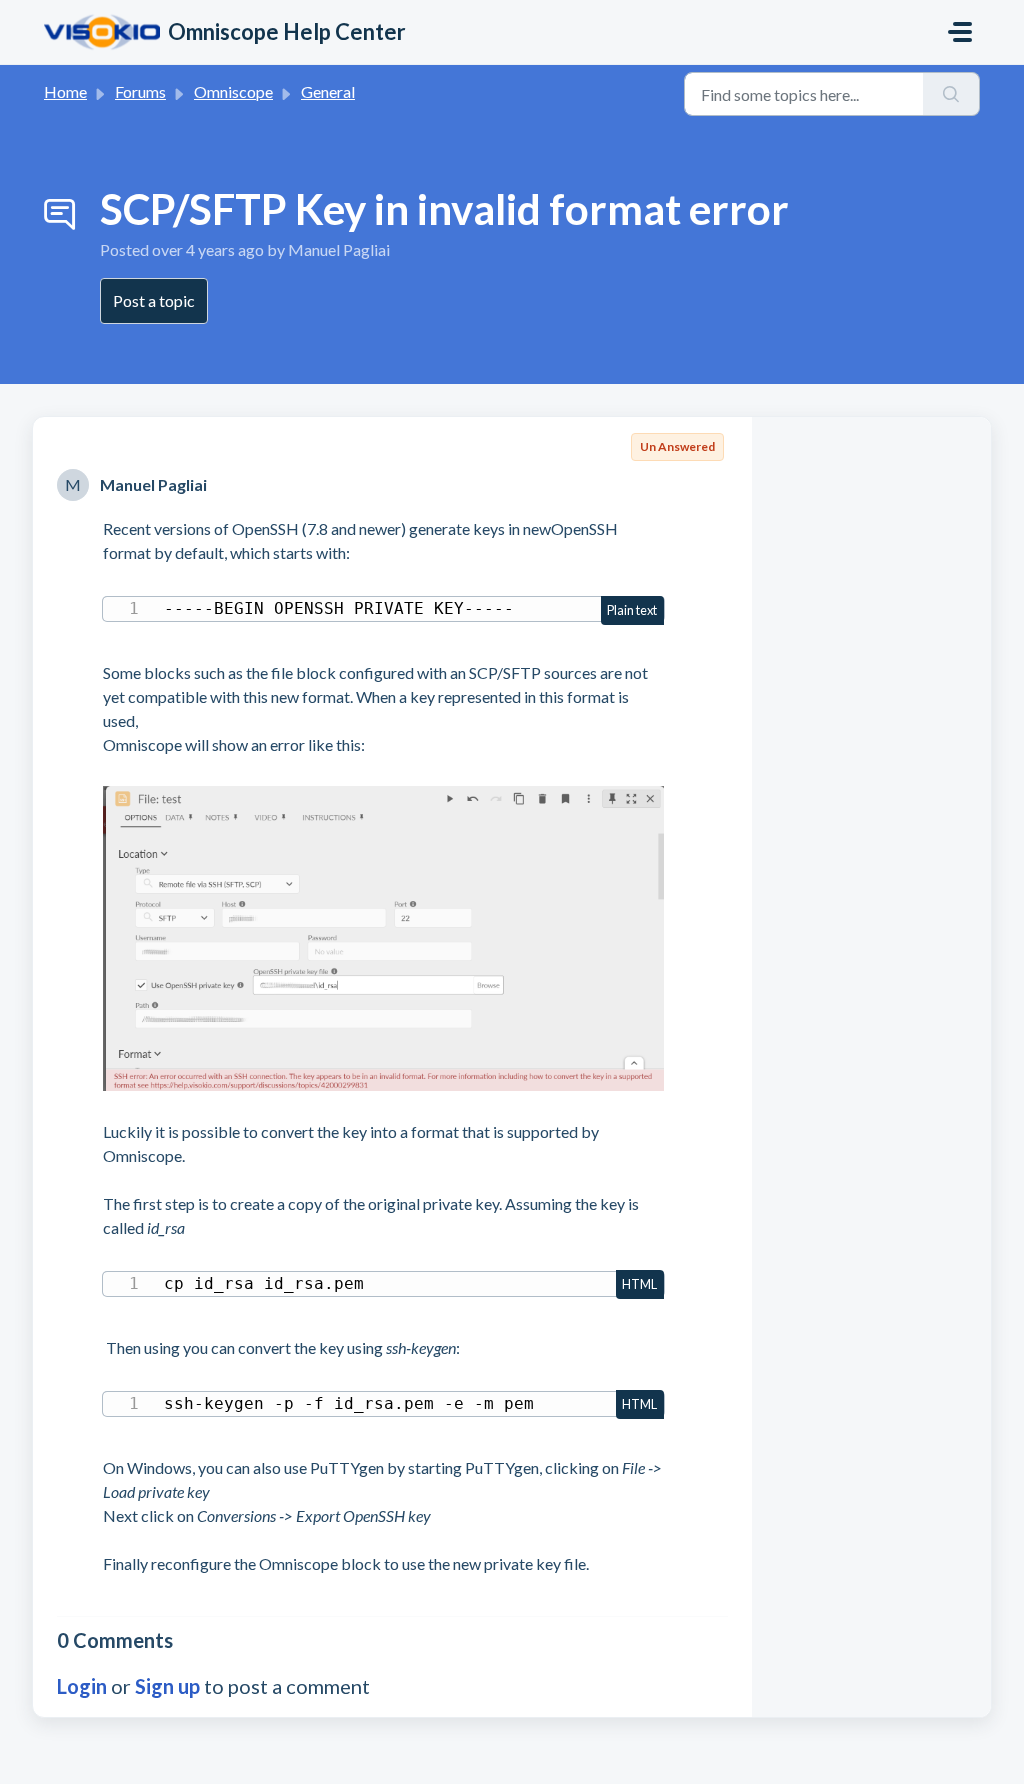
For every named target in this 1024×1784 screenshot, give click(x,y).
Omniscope (233, 91)
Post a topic (154, 300)
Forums (140, 91)
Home (65, 91)
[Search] (951, 94)
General (328, 91)
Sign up (167, 1686)
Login (82, 1686)
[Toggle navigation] (960, 32)
